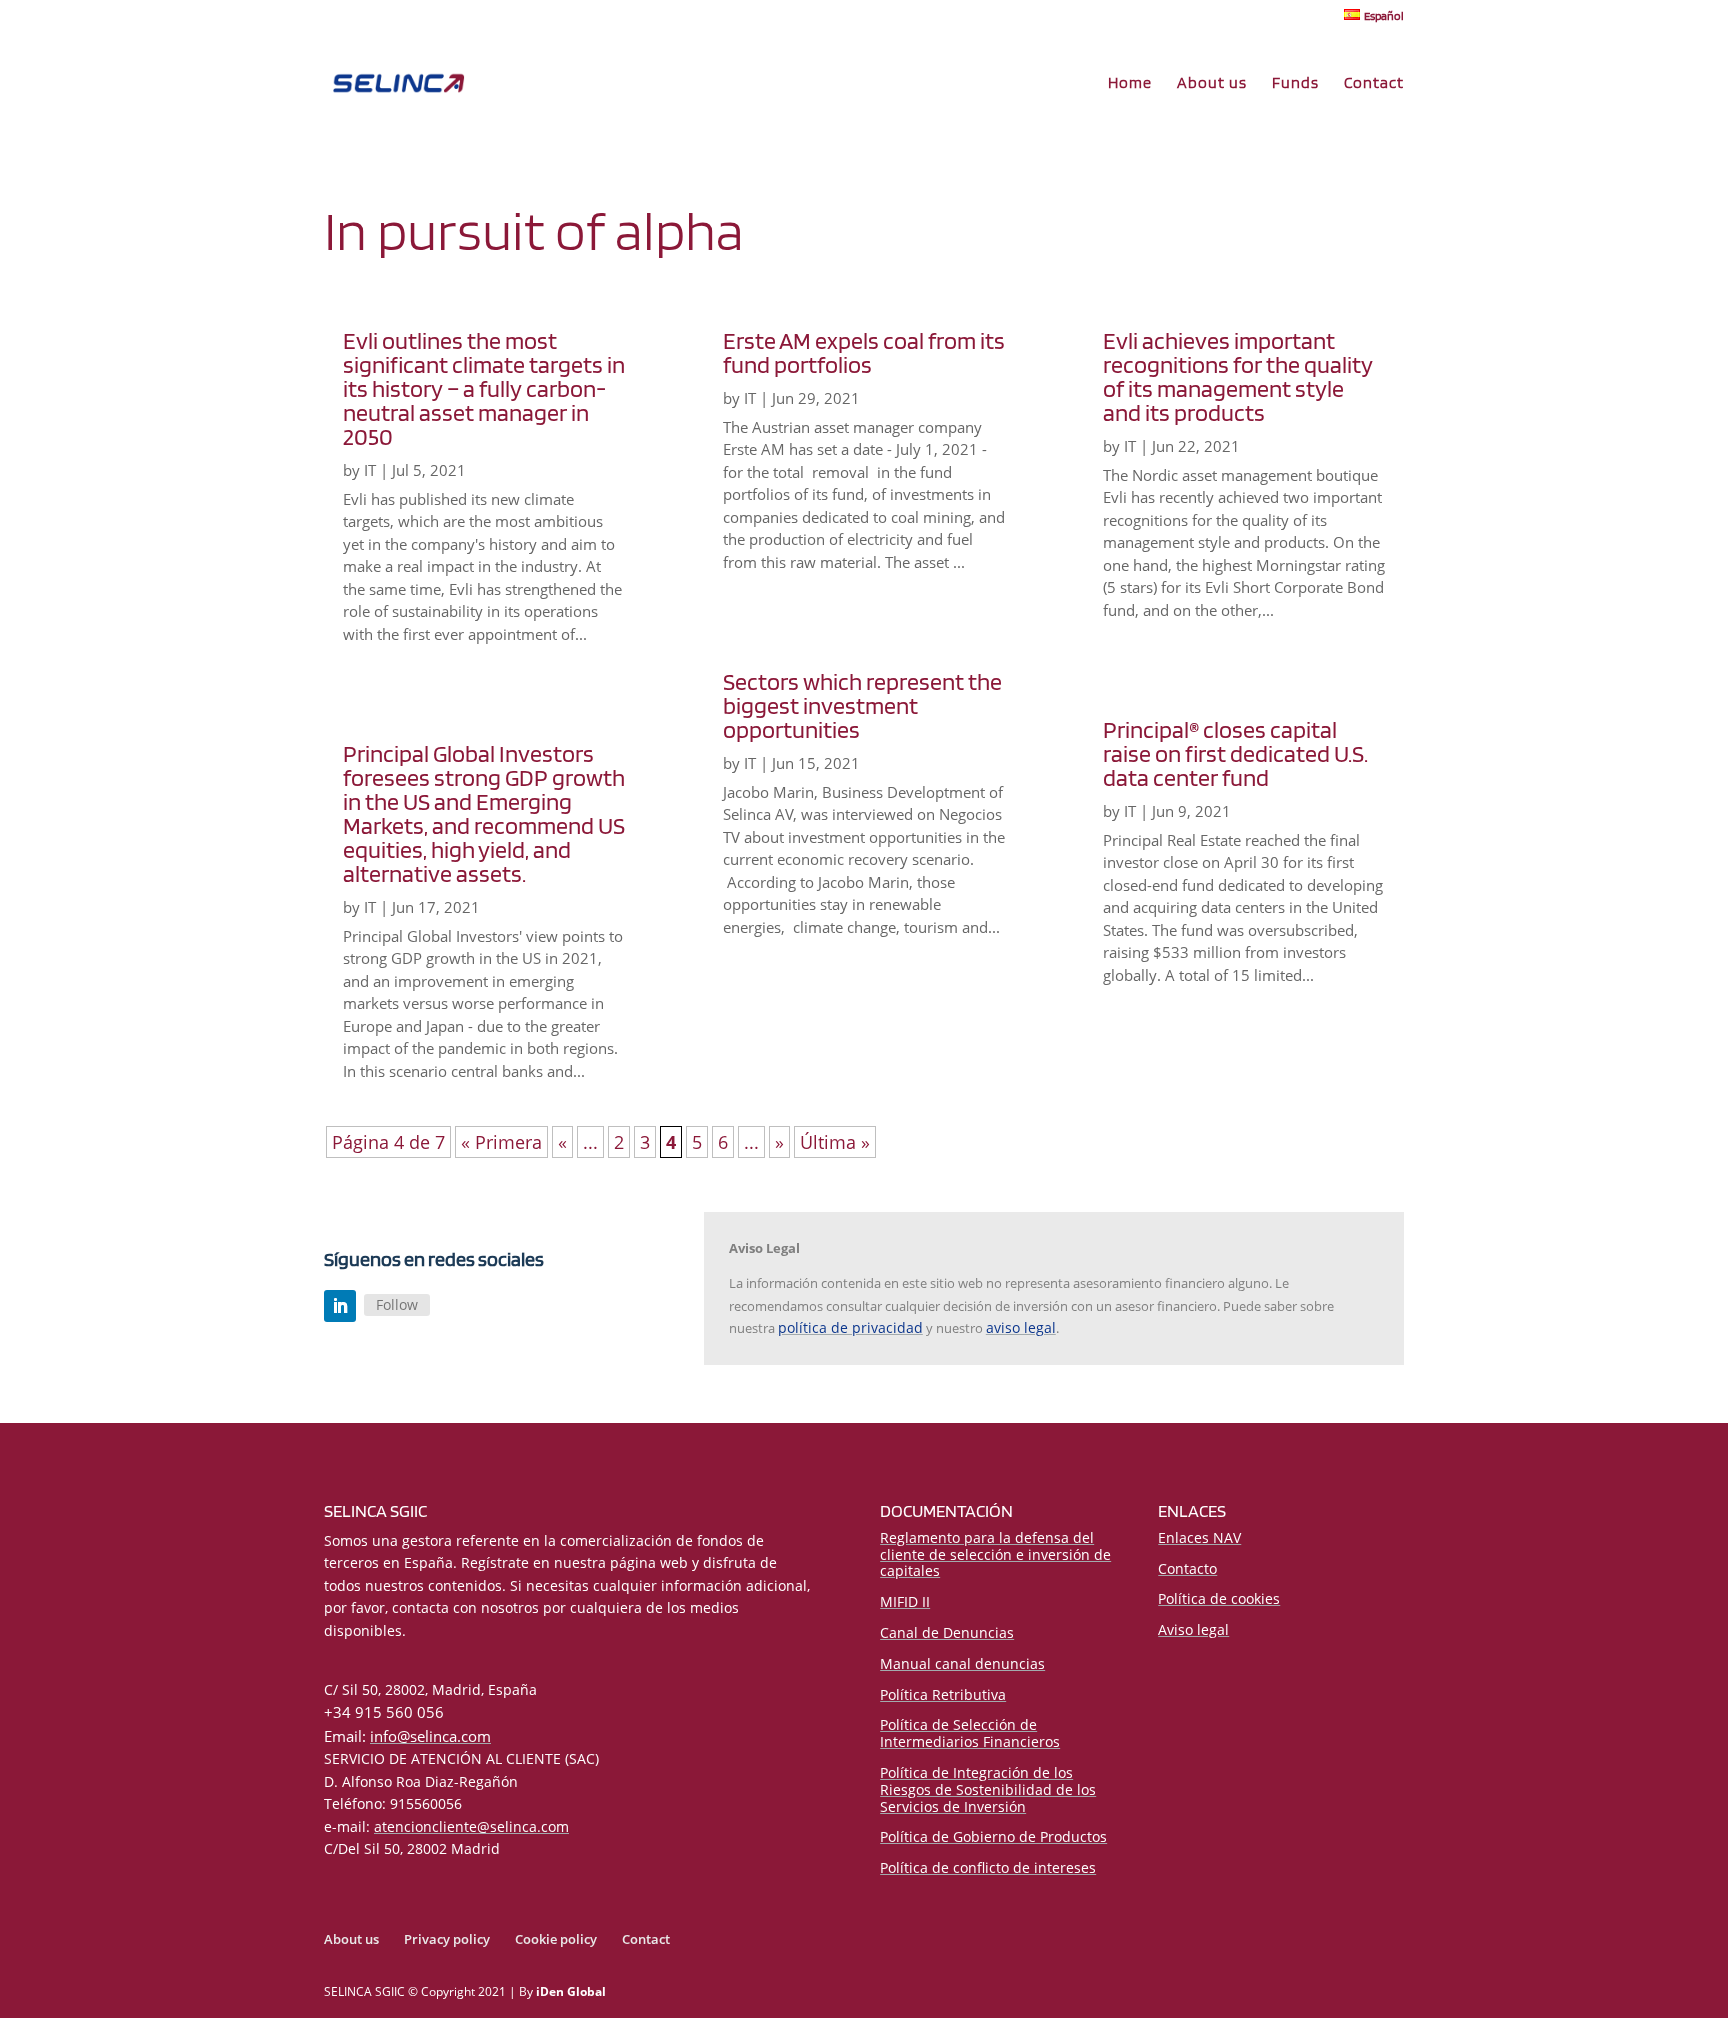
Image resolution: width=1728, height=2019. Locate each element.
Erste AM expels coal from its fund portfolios (864, 352)
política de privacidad (850, 1327)
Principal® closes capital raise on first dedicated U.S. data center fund (1235, 753)
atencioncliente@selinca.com (471, 1826)
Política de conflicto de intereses (988, 1867)
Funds (1295, 84)
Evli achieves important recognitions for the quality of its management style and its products (1238, 376)
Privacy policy (447, 1939)
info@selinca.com (430, 1736)
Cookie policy (556, 1939)
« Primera (501, 1142)
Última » (835, 1142)
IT (370, 470)
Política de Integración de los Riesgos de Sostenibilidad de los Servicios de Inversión (988, 1789)
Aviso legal (1193, 1629)
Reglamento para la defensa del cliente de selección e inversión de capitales (995, 1554)
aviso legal (1021, 1327)
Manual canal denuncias (962, 1663)
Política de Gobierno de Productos (993, 1836)
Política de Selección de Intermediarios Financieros (970, 1733)
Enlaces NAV (1199, 1537)
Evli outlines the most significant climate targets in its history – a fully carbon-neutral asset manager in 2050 (484, 388)
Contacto (1187, 1568)
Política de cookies (1219, 1598)
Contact (1374, 84)
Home (1130, 84)
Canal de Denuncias (947, 1632)
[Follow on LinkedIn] (340, 1306)
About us (1212, 84)
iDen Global (571, 1991)
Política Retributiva (943, 1694)
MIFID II (905, 1601)
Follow (397, 1304)
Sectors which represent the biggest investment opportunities (862, 705)
